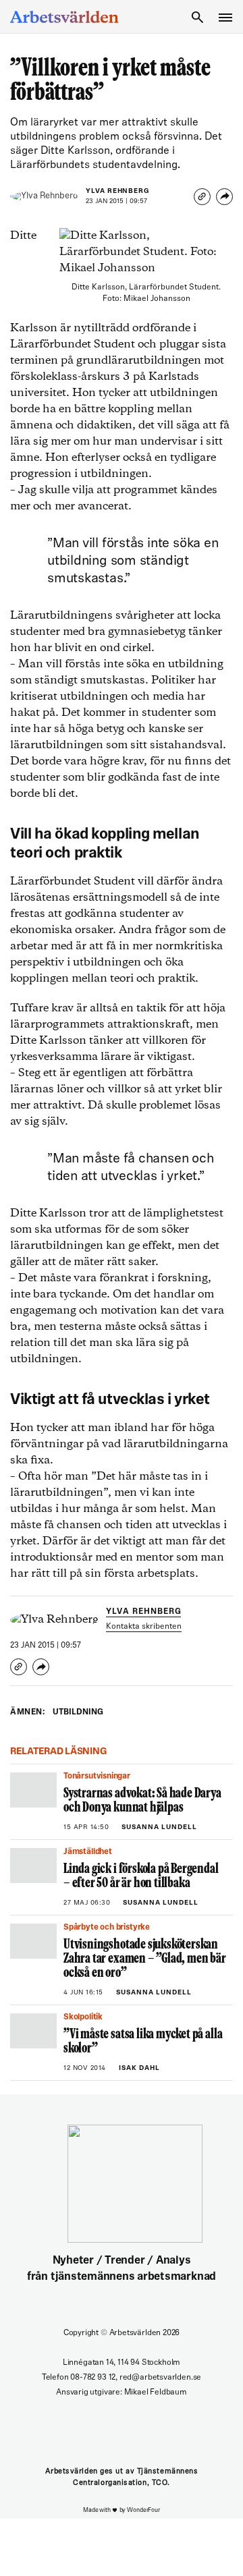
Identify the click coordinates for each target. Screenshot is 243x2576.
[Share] (224, 197)
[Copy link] (202, 197)
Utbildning (78, 1712)
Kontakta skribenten (144, 1627)
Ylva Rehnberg (117, 191)
